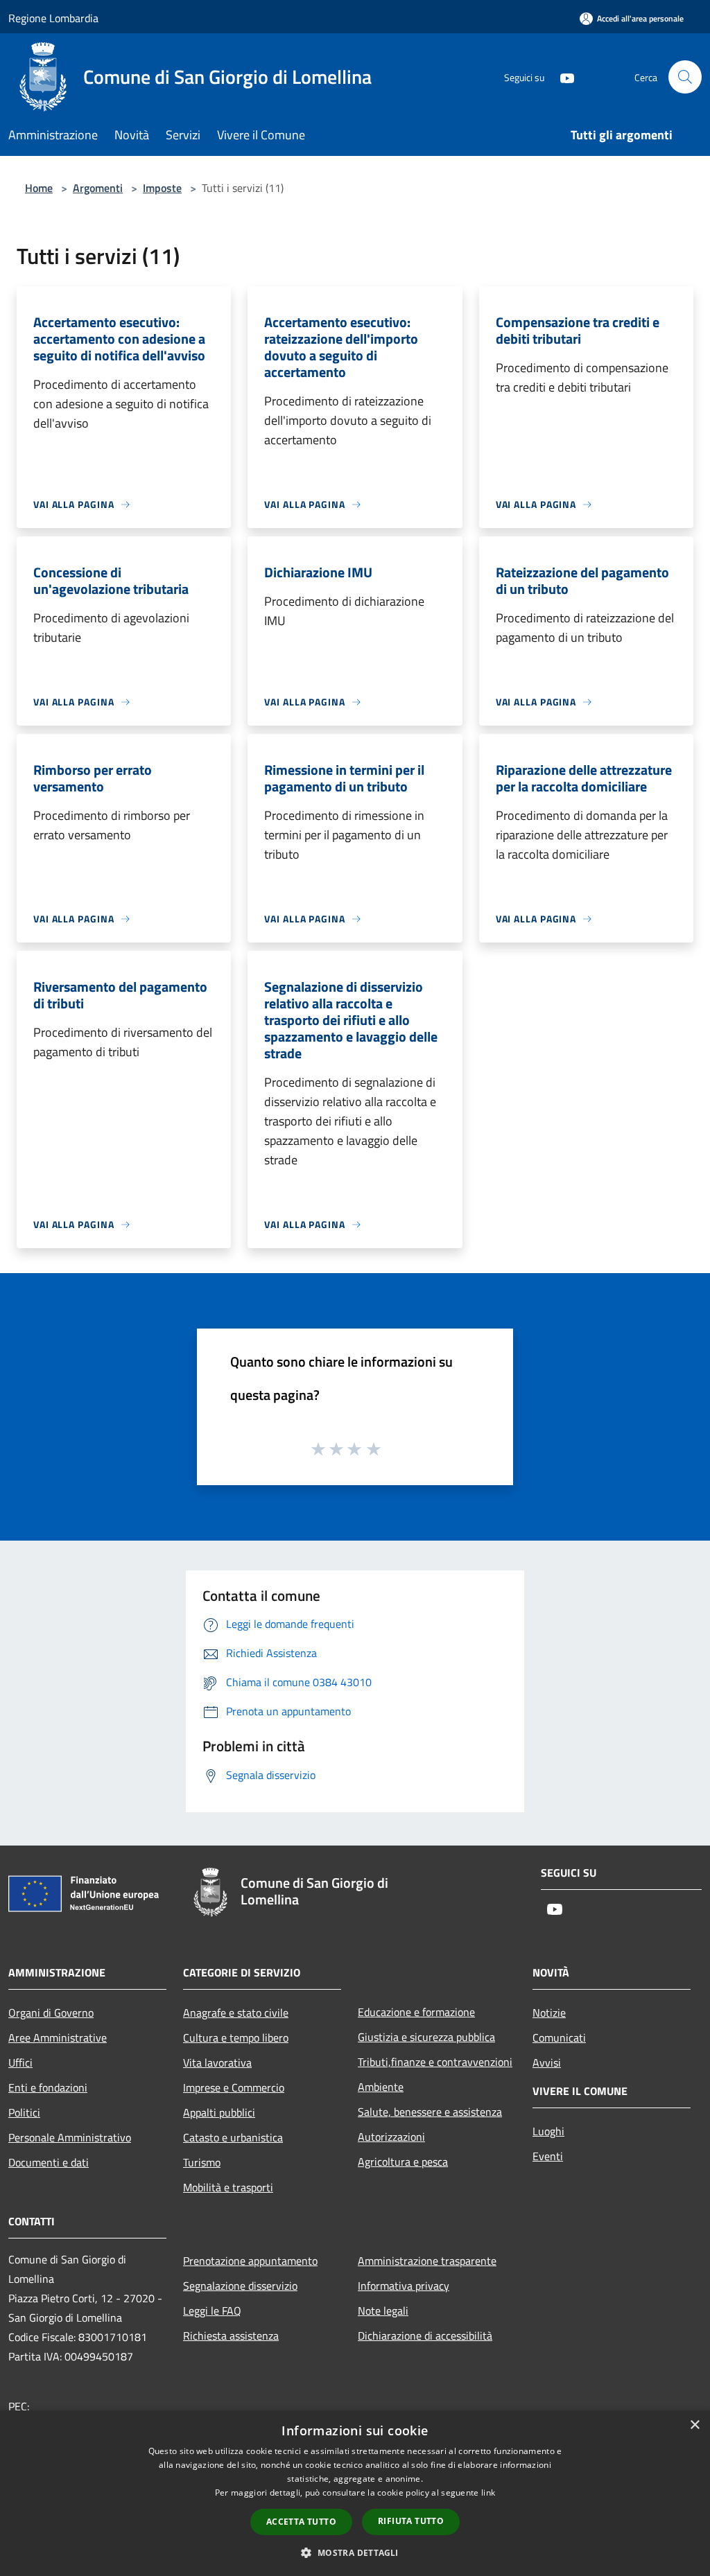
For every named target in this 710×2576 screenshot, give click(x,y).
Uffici (20, 2062)
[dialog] (355, 2493)
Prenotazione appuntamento (250, 2261)
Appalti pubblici (219, 2112)
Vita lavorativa (217, 2062)
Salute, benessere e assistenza (430, 2112)
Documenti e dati (49, 2162)
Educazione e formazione (416, 2012)
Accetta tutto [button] (301, 2522)
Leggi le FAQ (212, 2311)
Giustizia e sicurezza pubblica (426, 2037)
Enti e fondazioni (48, 2087)
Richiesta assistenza (231, 2336)
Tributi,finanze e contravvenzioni (435, 2062)
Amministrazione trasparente (427, 2261)
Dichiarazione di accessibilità (425, 2336)
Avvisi (547, 2062)
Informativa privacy (404, 2286)
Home (39, 188)
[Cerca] (685, 77)
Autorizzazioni (391, 2137)
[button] (355, 2552)
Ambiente (381, 2087)
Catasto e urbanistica (233, 2137)
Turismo (202, 2162)
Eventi (548, 2156)
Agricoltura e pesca (403, 2162)
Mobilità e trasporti (228, 2187)
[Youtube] (562, 77)
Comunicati (559, 2038)
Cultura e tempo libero (236, 2038)
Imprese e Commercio (234, 2087)
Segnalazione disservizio (240, 2286)
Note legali (383, 2311)
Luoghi (548, 2131)
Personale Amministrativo (70, 2137)
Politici (24, 2112)
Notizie (549, 2013)
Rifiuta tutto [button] (411, 2521)
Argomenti (98, 188)
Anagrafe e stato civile (236, 2013)
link (488, 2492)
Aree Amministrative (58, 2038)
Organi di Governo (51, 2013)
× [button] (694, 2425)
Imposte (162, 188)
